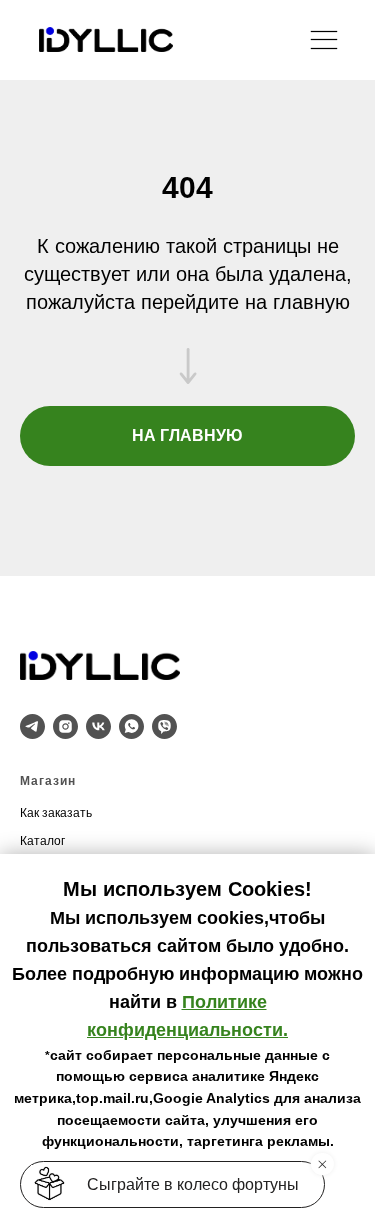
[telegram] (32, 726)
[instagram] (65, 726)
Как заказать (56, 813)
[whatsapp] (131, 726)
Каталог (42, 841)
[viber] (164, 726)
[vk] (98, 726)
